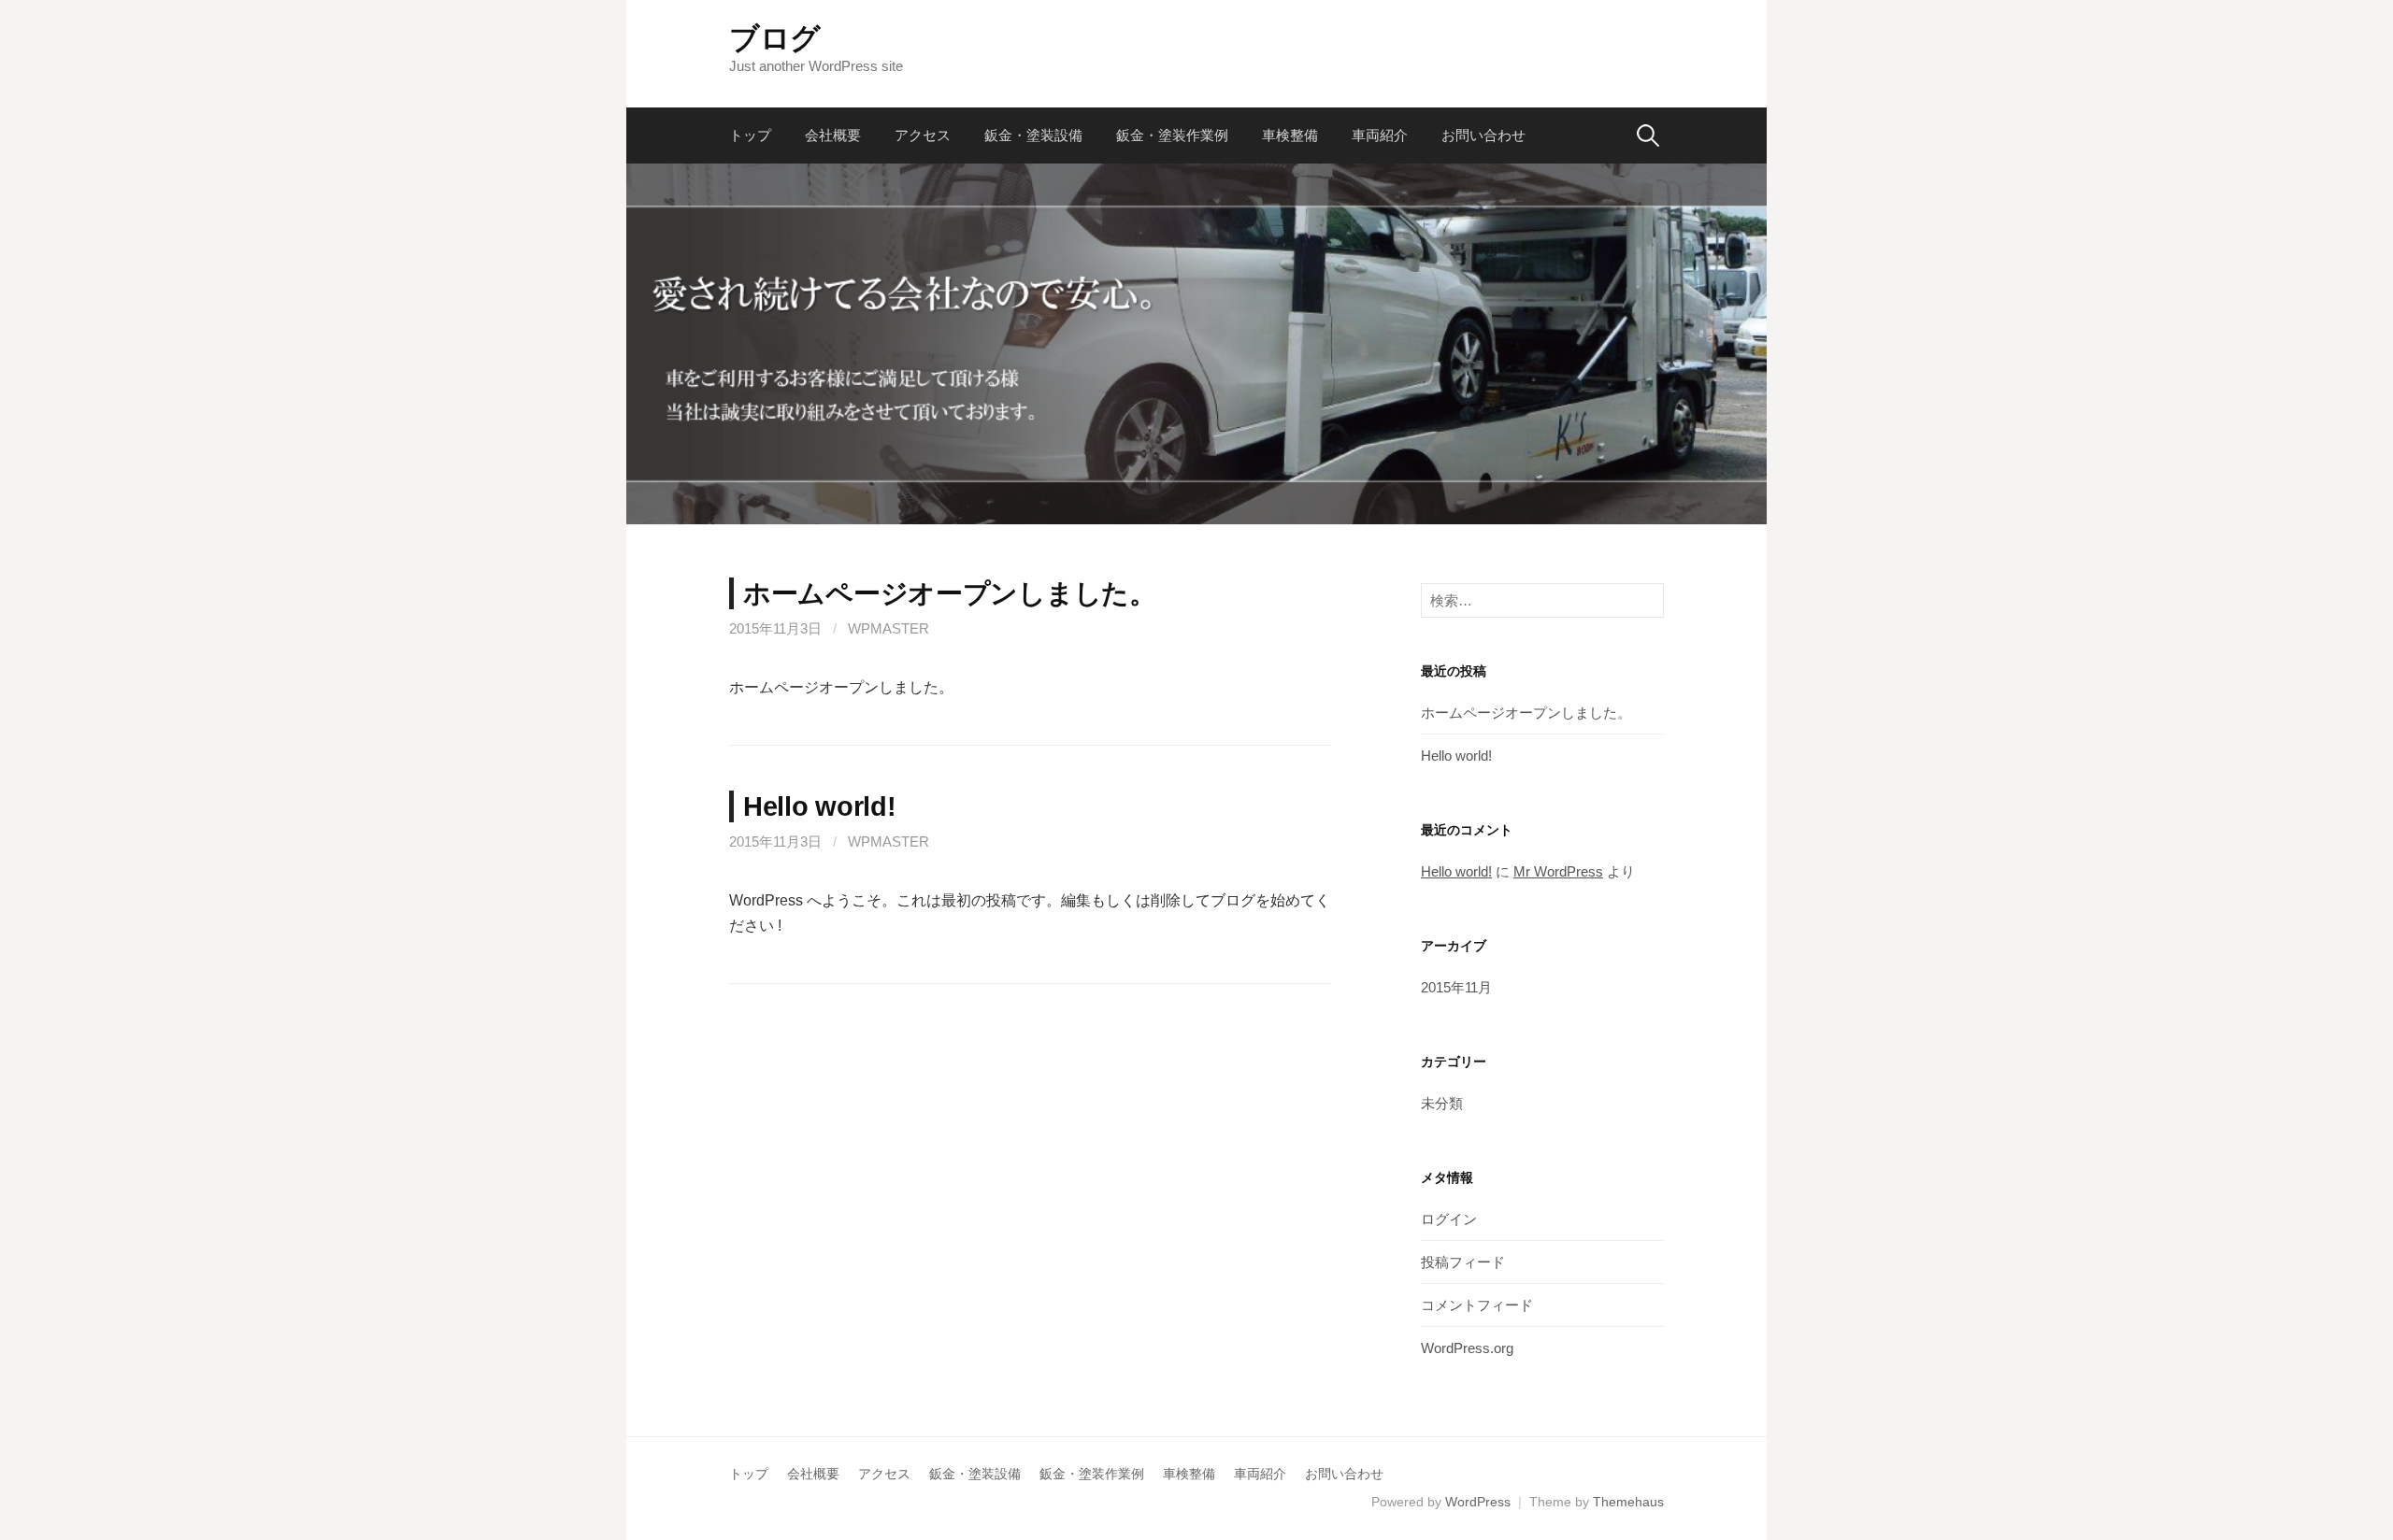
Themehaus (1628, 1502)
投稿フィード (1463, 1262)
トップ (750, 135)
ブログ (775, 38)
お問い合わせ (1483, 135)
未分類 (1442, 1103)
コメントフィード (1477, 1305)
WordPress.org (1467, 1348)
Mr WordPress (1558, 871)
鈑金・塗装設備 (1033, 135)
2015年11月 (1456, 987)
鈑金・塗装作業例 (1172, 135)
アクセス (923, 135)
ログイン (1449, 1219)
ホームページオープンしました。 (950, 593)
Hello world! (820, 806)
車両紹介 (1380, 135)
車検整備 (1290, 135)
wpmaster (888, 628)
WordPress (1478, 1502)
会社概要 (833, 135)
